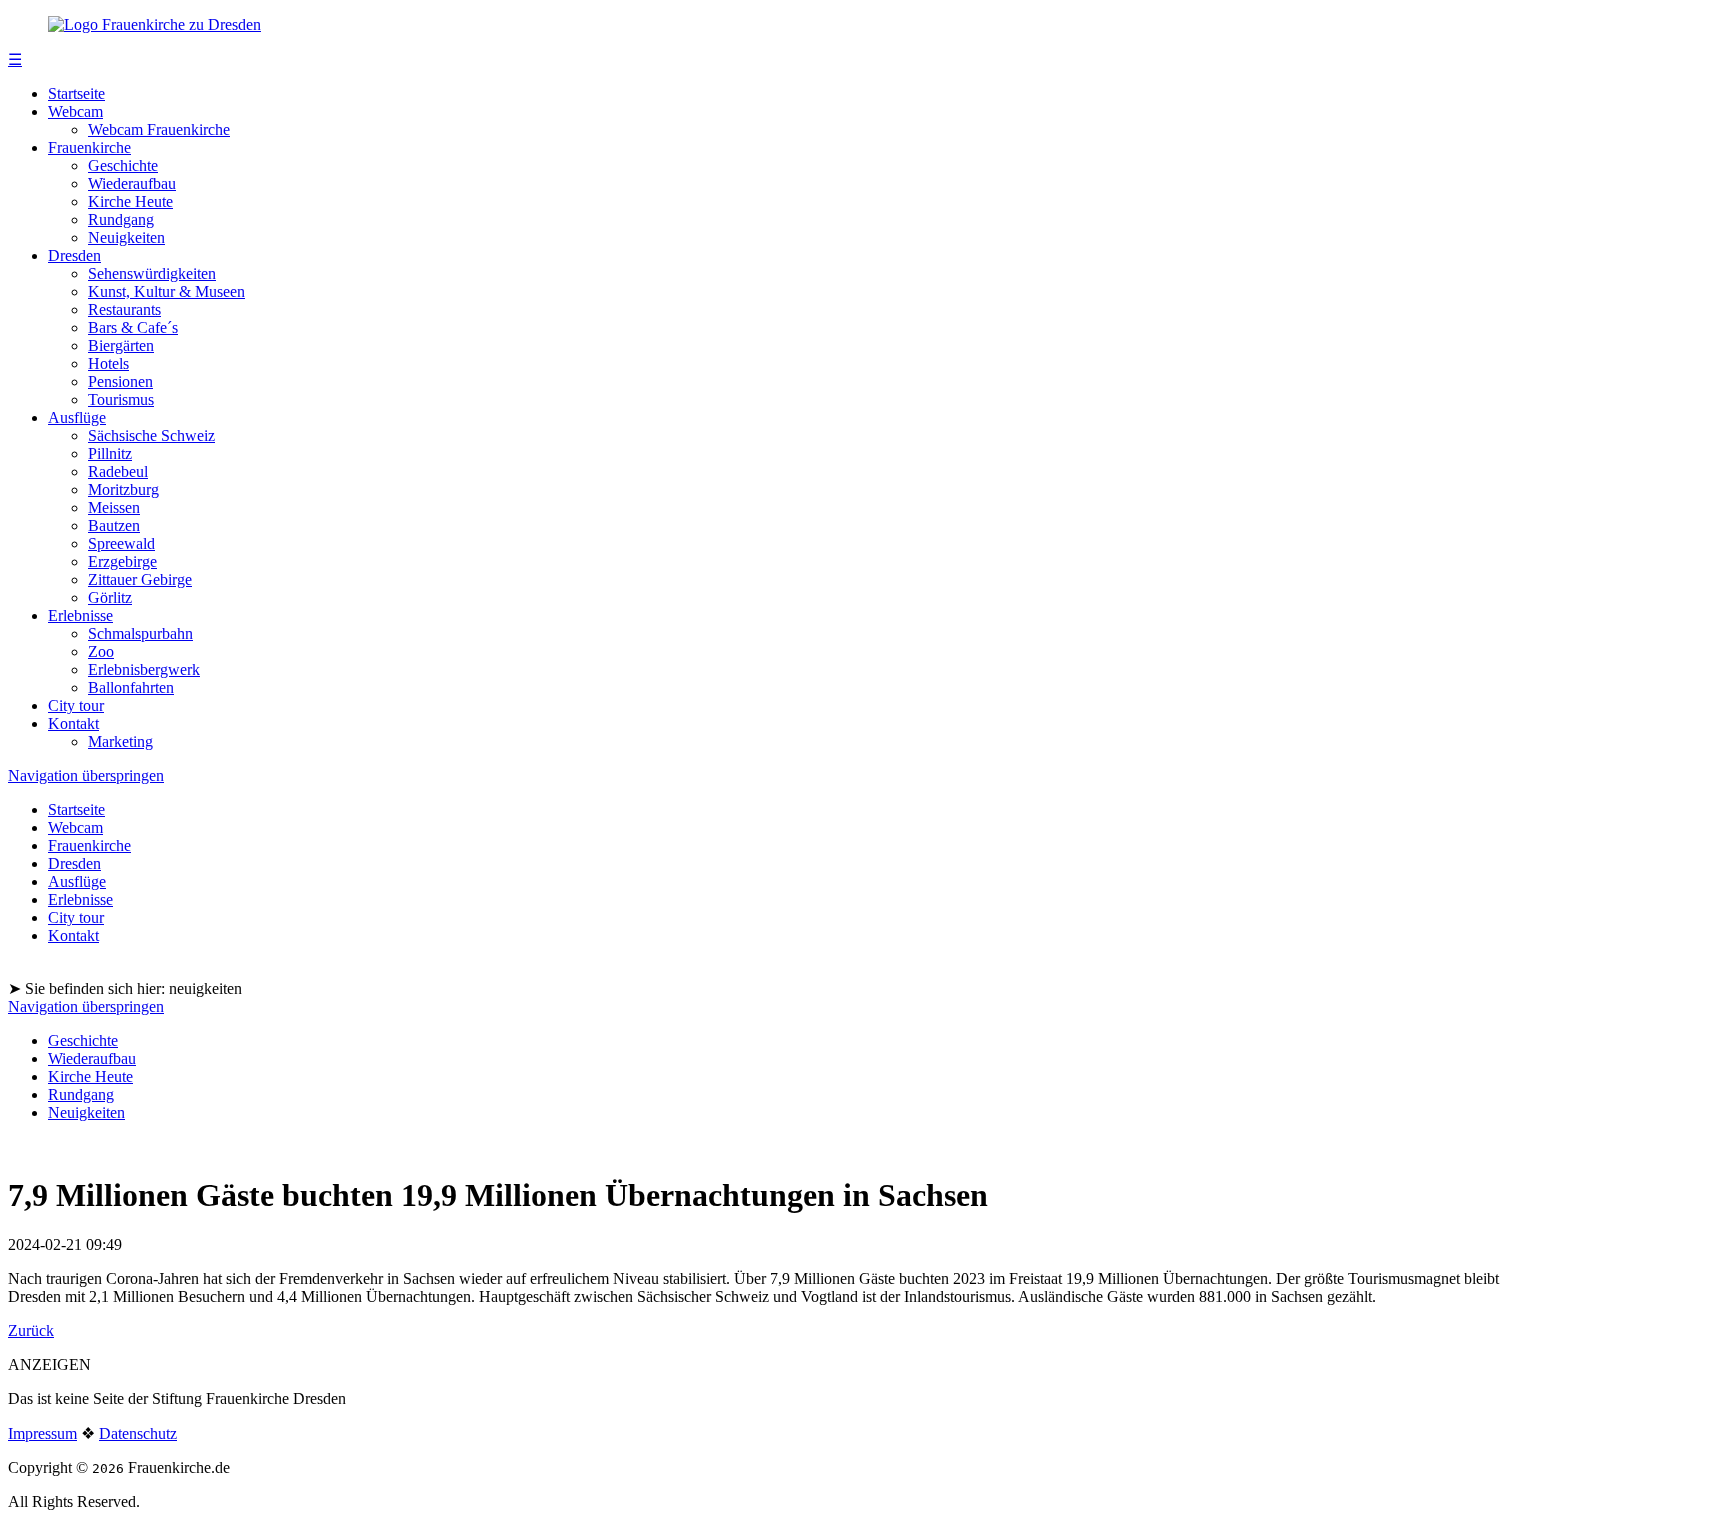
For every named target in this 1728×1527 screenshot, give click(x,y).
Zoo (101, 651)
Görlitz (110, 597)
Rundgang (121, 219)
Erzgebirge (122, 561)
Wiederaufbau (132, 183)
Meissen (114, 507)
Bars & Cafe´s (133, 327)
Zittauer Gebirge (140, 579)
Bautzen (114, 525)
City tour (76, 705)
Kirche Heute (130, 201)
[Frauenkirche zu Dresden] (154, 24)
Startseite (76, 93)
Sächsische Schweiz (151, 435)
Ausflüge (77, 417)
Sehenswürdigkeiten (152, 273)
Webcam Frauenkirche (159, 129)
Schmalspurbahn (140, 633)
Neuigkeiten (126, 237)
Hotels (108, 363)
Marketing (120, 741)
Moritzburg (123, 489)
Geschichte (123, 165)
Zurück (31, 1330)
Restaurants (124, 309)
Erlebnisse (80, 615)
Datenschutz (138, 1433)
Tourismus (121, 399)
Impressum (42, 1433)
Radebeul (118, 471)
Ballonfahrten (131, 687)
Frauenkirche (89, 147)
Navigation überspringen (86, 775)
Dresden (74, 255)
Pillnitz (110, 453)
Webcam (75, 111)
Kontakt (73, 723)
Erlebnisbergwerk (144, 669)
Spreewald (121, 543)
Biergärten (121, 345)
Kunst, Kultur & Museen (166, 291)
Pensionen (120, 381)
